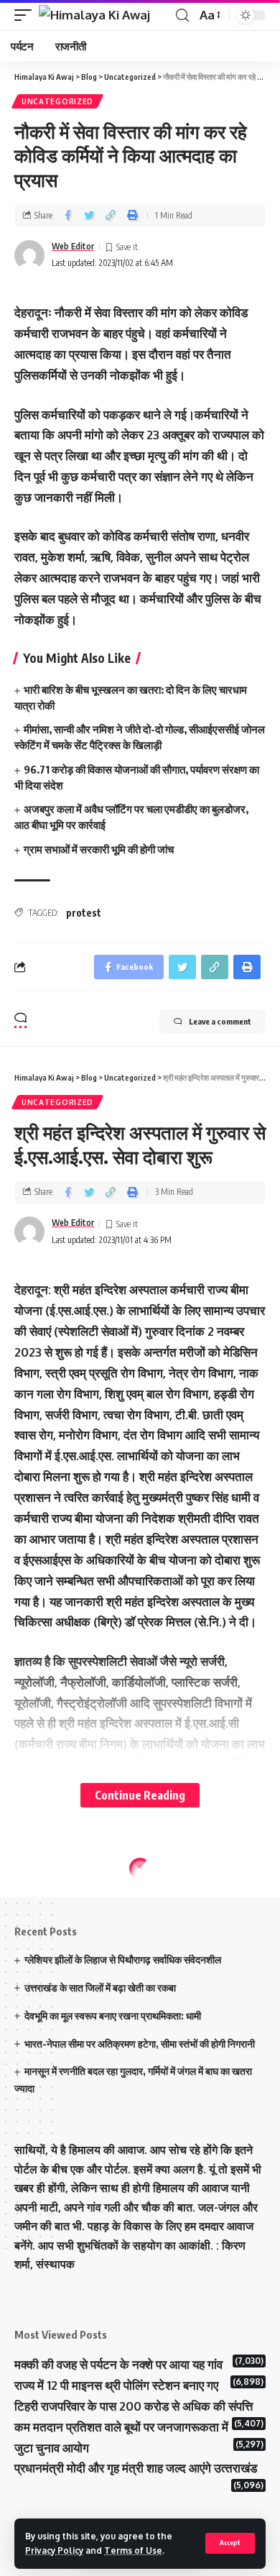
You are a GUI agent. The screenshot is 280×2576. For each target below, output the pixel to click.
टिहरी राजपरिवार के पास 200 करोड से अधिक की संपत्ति (134, 2406)
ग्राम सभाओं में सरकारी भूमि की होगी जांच (100, 849)
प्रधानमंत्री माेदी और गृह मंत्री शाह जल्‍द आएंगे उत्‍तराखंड (136, 2468)
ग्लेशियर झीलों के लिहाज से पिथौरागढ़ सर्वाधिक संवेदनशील (123, 1959)
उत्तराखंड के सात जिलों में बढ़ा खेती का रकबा (100, 1988)
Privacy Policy (54, 2550)
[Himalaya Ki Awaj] (94, 15)
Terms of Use (133, 2550)
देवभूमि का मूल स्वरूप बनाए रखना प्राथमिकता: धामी (113, 2016)
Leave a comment (220, 1021)
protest (84, 913)
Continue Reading (140, 1795)
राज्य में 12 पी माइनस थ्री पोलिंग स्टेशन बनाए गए (116, 2385)
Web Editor (73, 246)
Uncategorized (57, 101)
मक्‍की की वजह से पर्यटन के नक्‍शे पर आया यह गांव (118, 2364)
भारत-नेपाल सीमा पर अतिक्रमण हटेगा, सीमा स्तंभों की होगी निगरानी (140, 2044)
